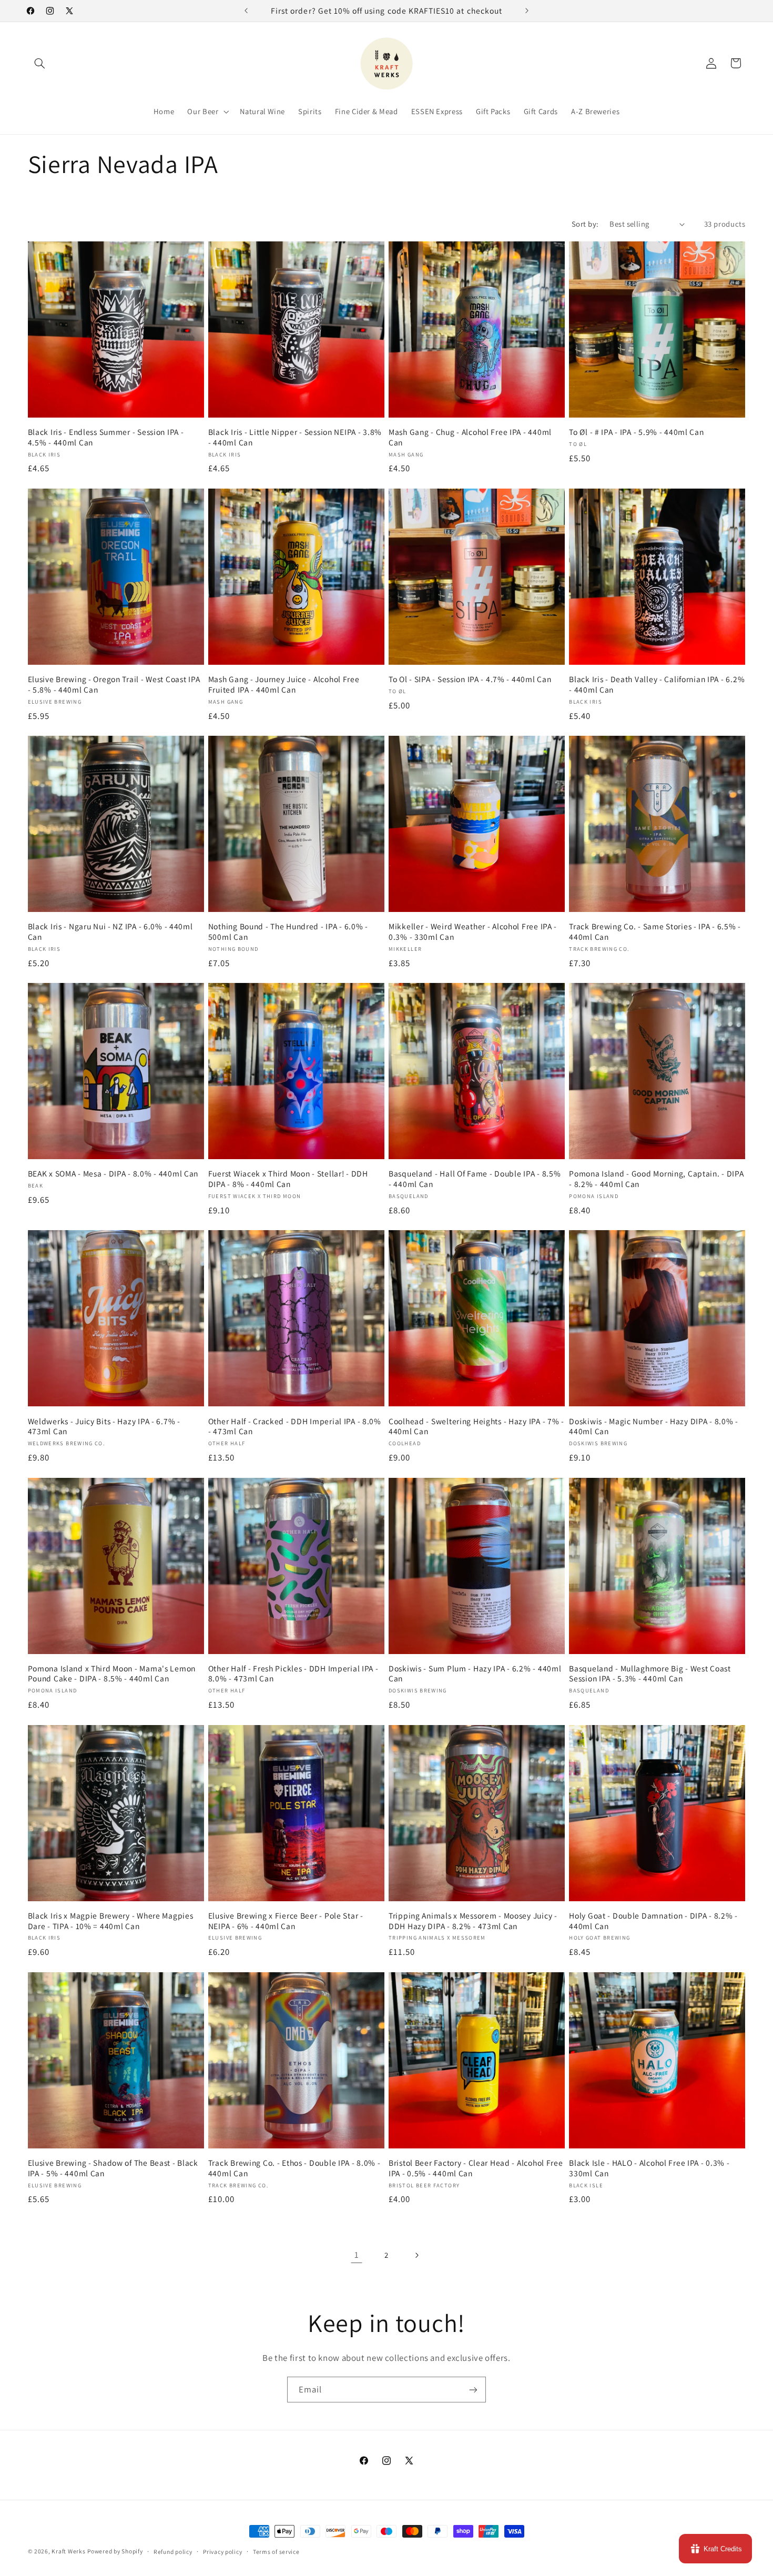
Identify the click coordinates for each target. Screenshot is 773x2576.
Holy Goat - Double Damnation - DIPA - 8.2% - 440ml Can (653, 1921)
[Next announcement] (527, 11)
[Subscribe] (473, 2390)
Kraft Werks (68, 2551)
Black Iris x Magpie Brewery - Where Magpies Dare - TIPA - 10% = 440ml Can (111, 1921)
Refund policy (173, 2552)
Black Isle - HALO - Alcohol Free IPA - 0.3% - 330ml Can (649, 2168)
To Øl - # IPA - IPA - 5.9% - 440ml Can (636, 432)
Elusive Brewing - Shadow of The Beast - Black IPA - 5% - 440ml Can (113, 2168)
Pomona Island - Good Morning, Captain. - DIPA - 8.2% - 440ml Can (656, 1179)
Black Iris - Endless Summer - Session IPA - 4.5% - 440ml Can (106, 437)
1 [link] (357, 2255)
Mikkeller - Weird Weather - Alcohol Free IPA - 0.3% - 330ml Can (473, 932)
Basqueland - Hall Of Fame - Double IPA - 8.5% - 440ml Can (475, 1179)
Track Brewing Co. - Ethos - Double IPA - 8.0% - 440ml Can (294, 2168)
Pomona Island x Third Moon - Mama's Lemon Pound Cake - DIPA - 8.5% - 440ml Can (112, 1674)
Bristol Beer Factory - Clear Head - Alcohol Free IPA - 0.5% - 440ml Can (476, 2168)
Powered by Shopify (115, 2551)
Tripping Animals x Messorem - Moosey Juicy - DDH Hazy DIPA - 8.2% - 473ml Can (473, 1921)
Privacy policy (222, 2552)
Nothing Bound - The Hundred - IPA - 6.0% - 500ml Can (288, 932)
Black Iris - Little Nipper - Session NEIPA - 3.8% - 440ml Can (295, 437)
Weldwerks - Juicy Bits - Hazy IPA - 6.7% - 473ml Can (104, 1427)
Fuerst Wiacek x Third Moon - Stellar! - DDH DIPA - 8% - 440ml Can (288, 1179)
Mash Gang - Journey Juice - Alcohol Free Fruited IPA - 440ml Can (284, 684)
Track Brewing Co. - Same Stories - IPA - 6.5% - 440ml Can (655, 932)
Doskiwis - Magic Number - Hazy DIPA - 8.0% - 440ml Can (654, 1427)
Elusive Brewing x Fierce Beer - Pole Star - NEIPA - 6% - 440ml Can (286, 1921)
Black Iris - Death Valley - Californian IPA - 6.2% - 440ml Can (657, 684)
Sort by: (585, 224)
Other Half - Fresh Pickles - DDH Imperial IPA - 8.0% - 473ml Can (293, 1674)
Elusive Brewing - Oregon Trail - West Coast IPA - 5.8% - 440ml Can (114, 684)
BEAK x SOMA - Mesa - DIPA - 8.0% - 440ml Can (113, 1174)
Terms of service (276, 2552)
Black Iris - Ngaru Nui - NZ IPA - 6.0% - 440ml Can (110, 932)
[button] (40, 63)
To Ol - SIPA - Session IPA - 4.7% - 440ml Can (470, 679)
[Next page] (416, 2255)
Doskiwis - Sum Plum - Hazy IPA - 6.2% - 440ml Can (475, 1674)
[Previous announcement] (246, 11)
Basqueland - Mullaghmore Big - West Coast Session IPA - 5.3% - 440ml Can (650, 1674)
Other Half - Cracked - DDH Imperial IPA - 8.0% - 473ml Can (295, 1427)
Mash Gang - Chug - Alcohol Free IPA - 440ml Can (470, 437)
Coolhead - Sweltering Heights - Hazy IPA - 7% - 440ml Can (476, 1427)
